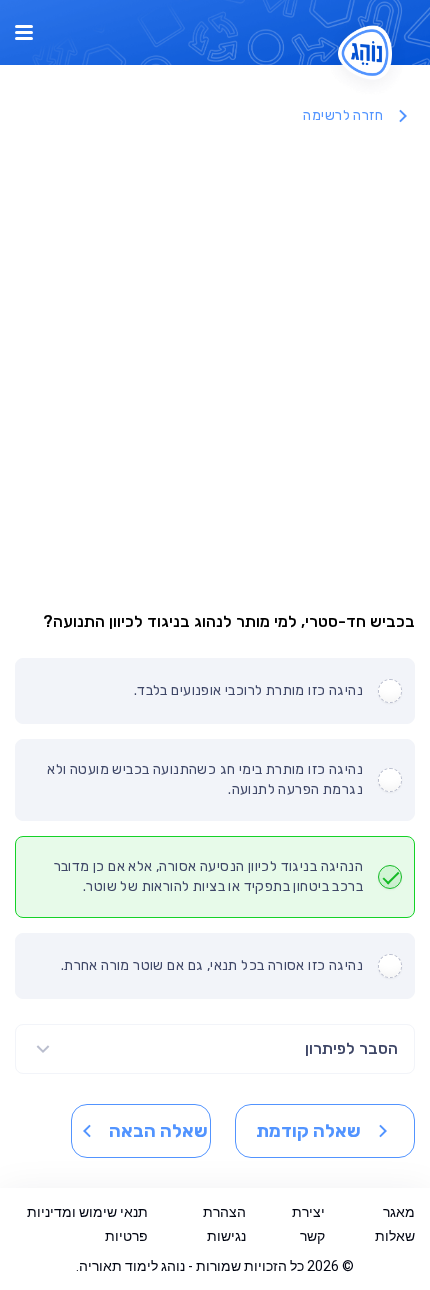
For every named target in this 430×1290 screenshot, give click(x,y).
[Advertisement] (215, 363)
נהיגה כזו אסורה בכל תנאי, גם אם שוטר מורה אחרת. (212, 965)
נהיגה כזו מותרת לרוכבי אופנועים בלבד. (248, 690)
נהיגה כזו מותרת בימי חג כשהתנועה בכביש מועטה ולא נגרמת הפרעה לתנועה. (205, 779)
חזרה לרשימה (343, 115)
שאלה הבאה (158, 1131)
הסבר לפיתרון (351, 1048)
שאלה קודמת (308, 1131)
